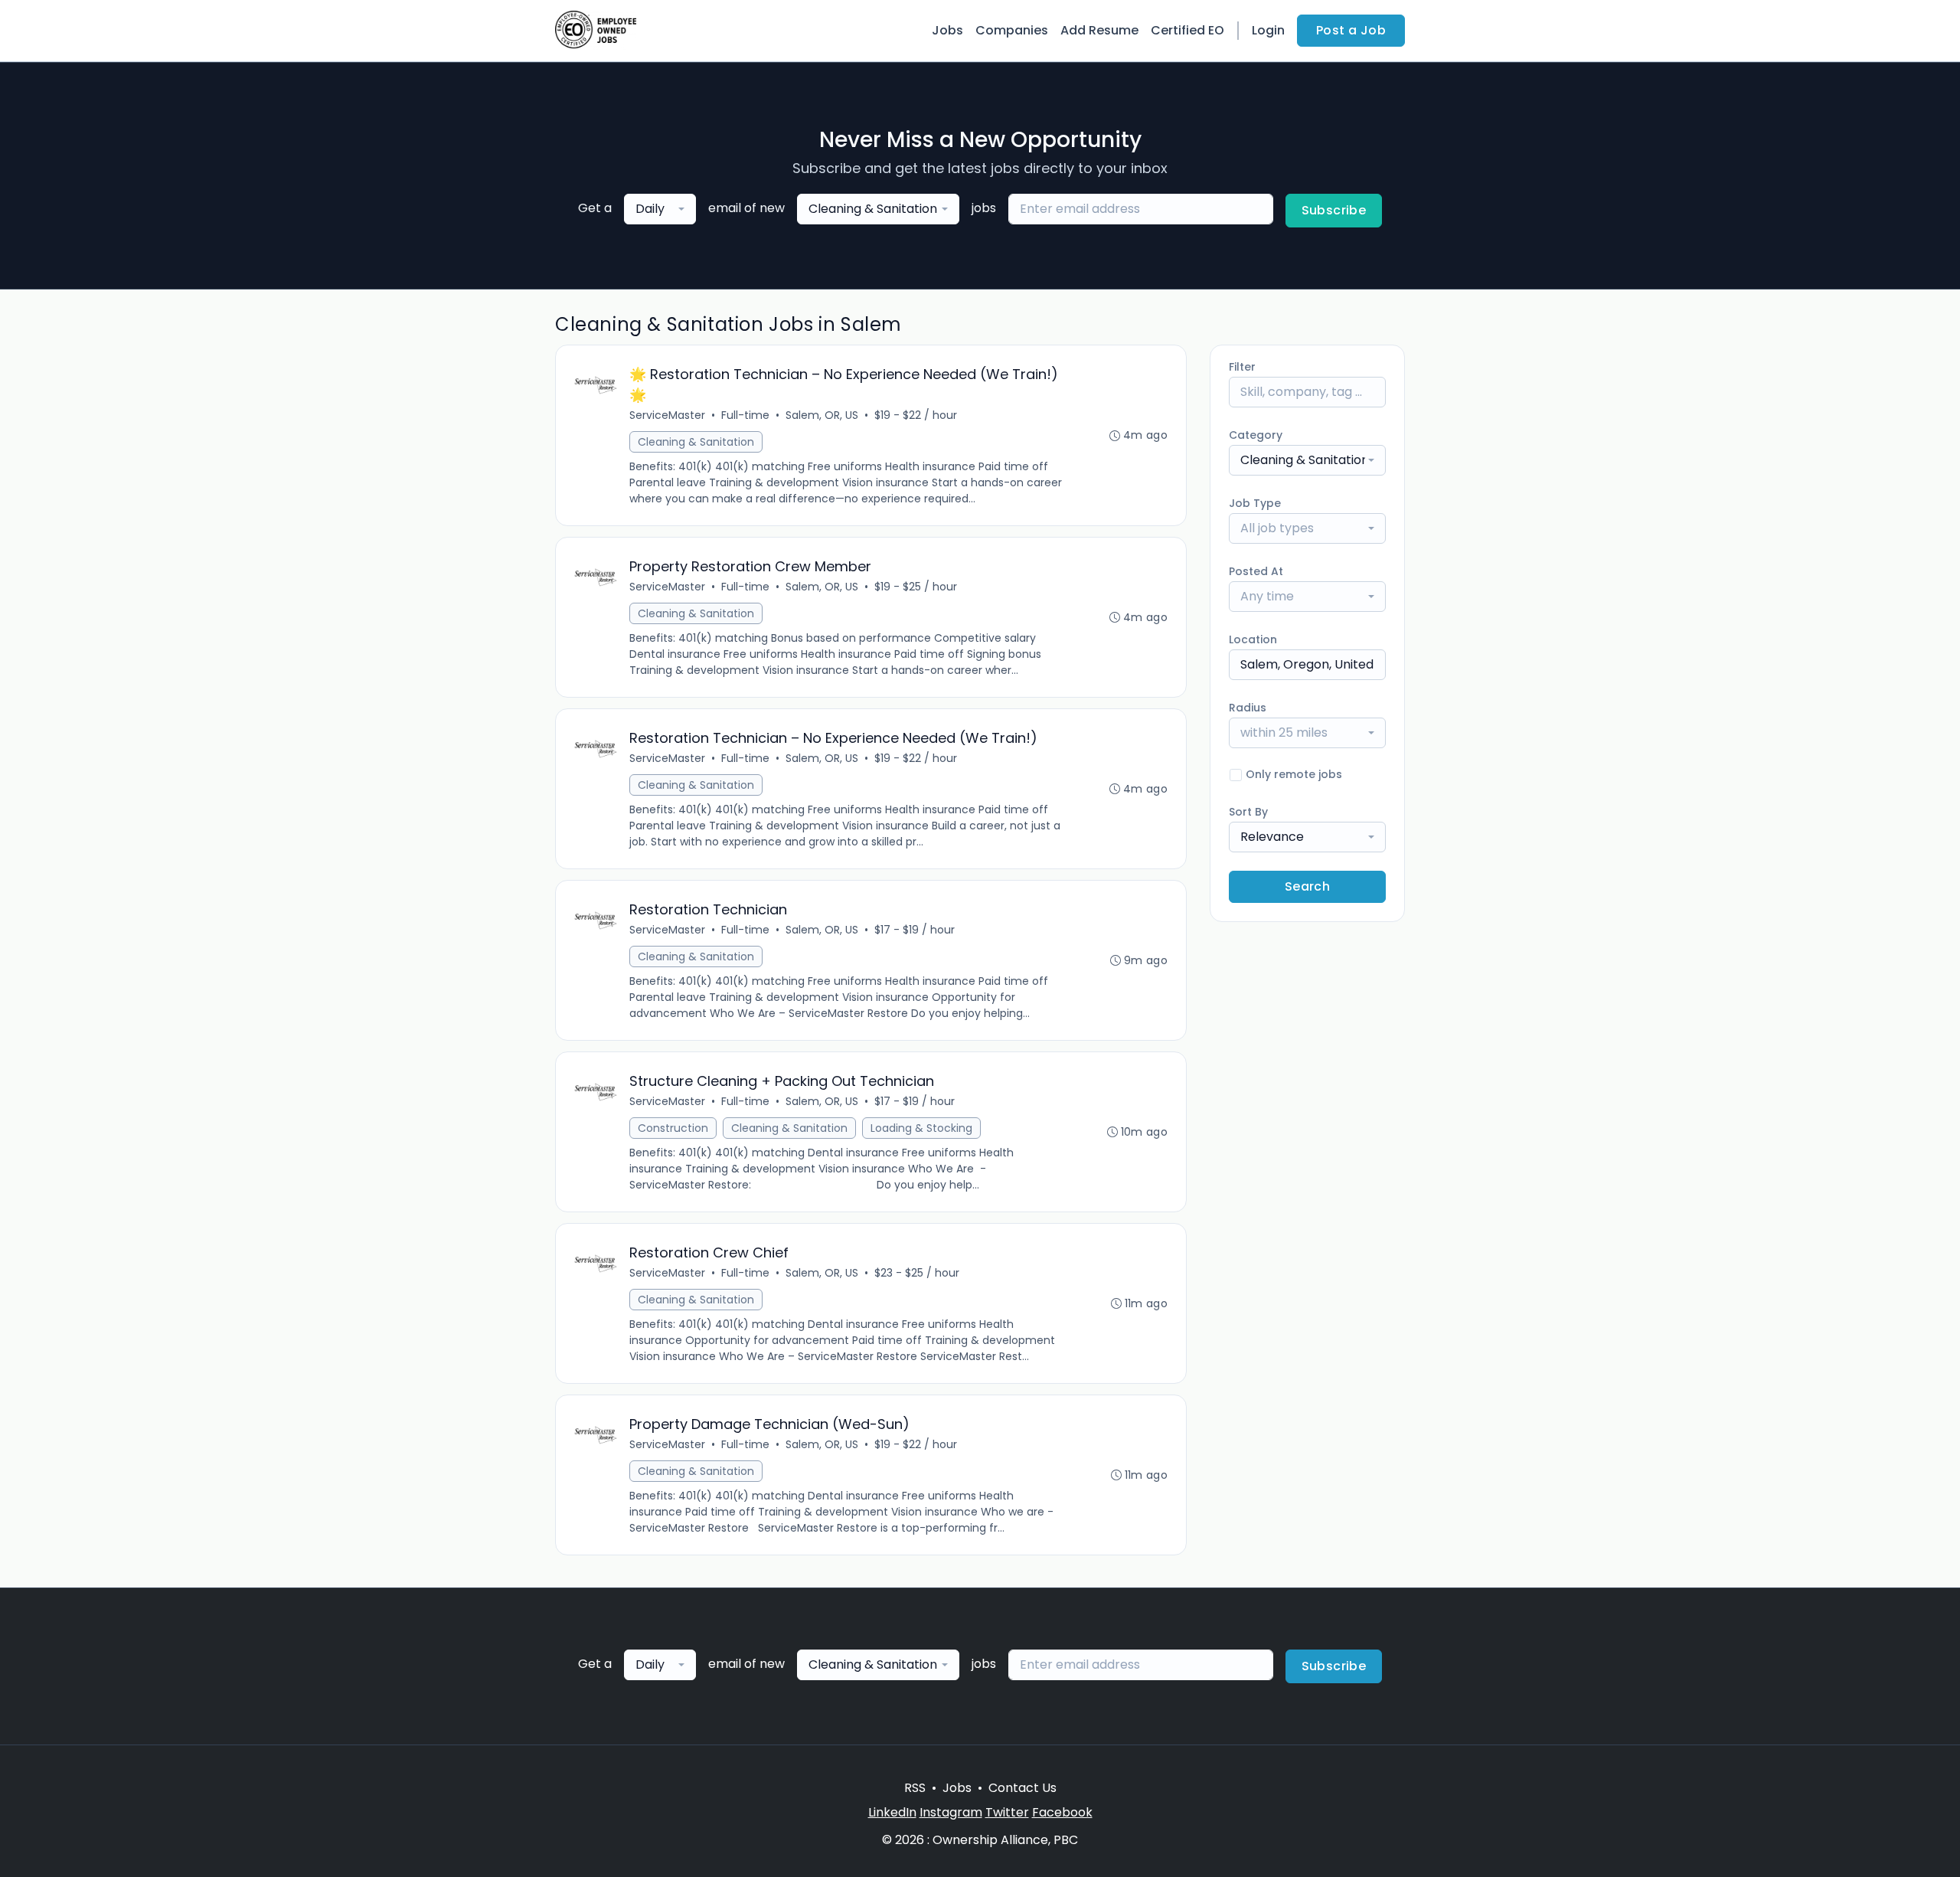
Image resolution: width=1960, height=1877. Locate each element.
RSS (915, 1788)
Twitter (1007, 1812)
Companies (1012, 30)
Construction (673, 1128)
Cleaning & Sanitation (696, 442)
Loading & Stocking (921, 1128)
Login (1268, 30)
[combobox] (660, 209)
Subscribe (1334, 210)
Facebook (1062, 1812)
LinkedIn (892, 1812)
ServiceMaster (667, 415)
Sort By (1248, 812)
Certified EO (1187, 30)
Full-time (745, 415)
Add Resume (1099, 30)
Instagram (951, 1812)
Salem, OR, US (822, 415)
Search (1307, 886)
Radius (1248, 708)
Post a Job (1351, 30)
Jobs (947, 30)
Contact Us (1022, 1788)
